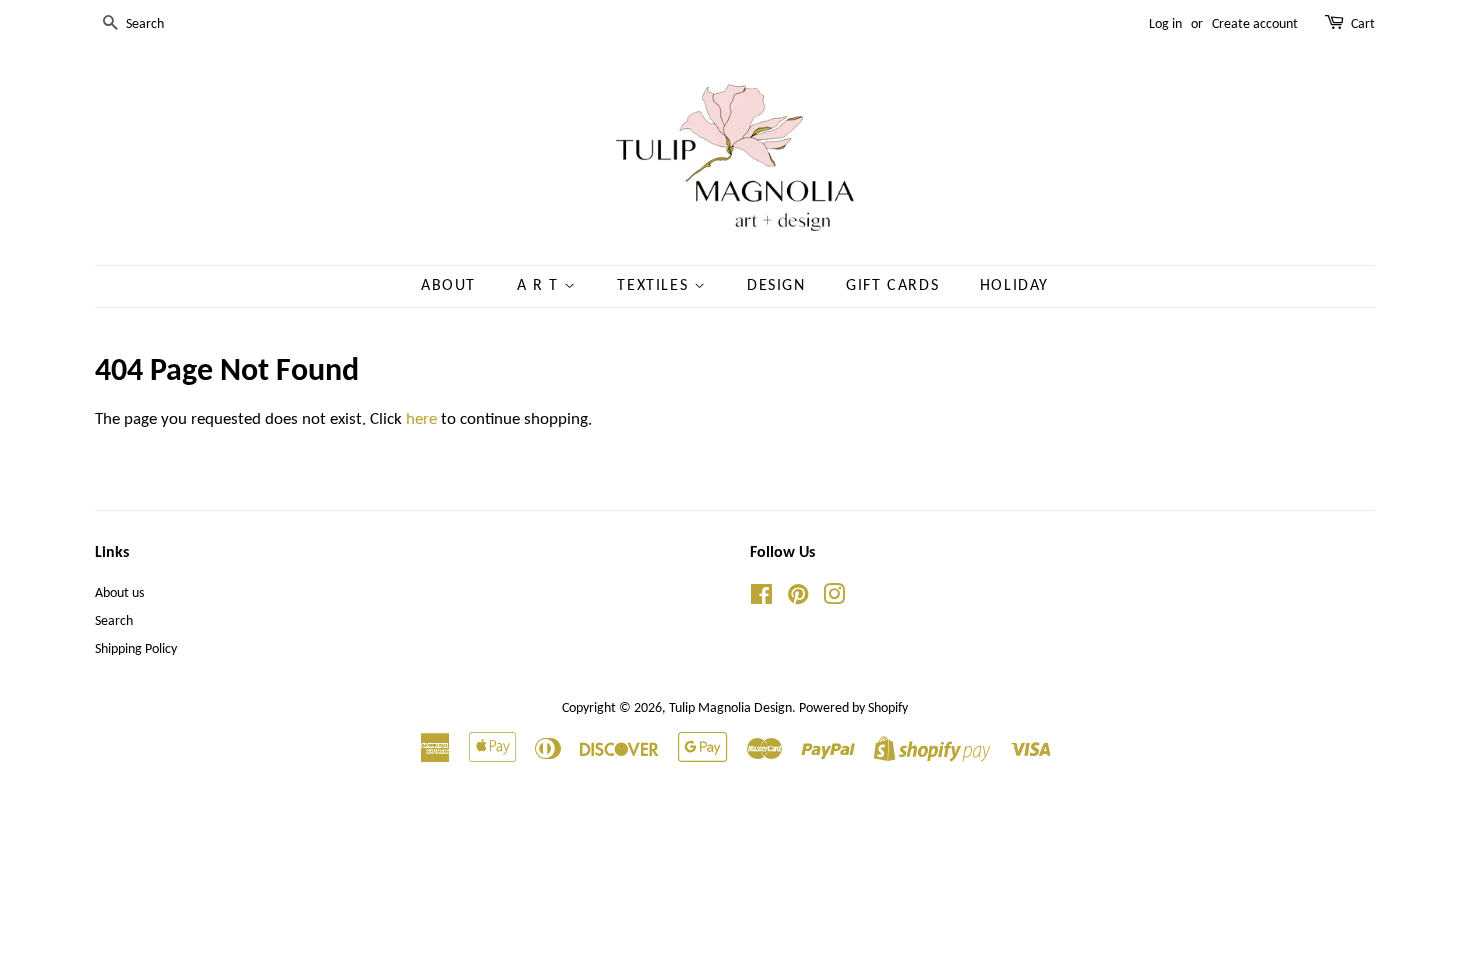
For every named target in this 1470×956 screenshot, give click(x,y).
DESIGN (776, 286)
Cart (1363, 24)
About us (119, 593)
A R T (541, 286)
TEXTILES (655, 286)
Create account (1255, 24)
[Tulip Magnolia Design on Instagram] (834, 599)
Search (114, 621)
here (421, 419)
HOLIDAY (1014, 286)
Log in (1165, 24)
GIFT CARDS (892, 286)
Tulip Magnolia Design (730, 708)
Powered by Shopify (853, 708)
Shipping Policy (136, 649)
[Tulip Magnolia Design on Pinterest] (798, 599)
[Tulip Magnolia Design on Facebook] (761, 599)
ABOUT (448, 286)
